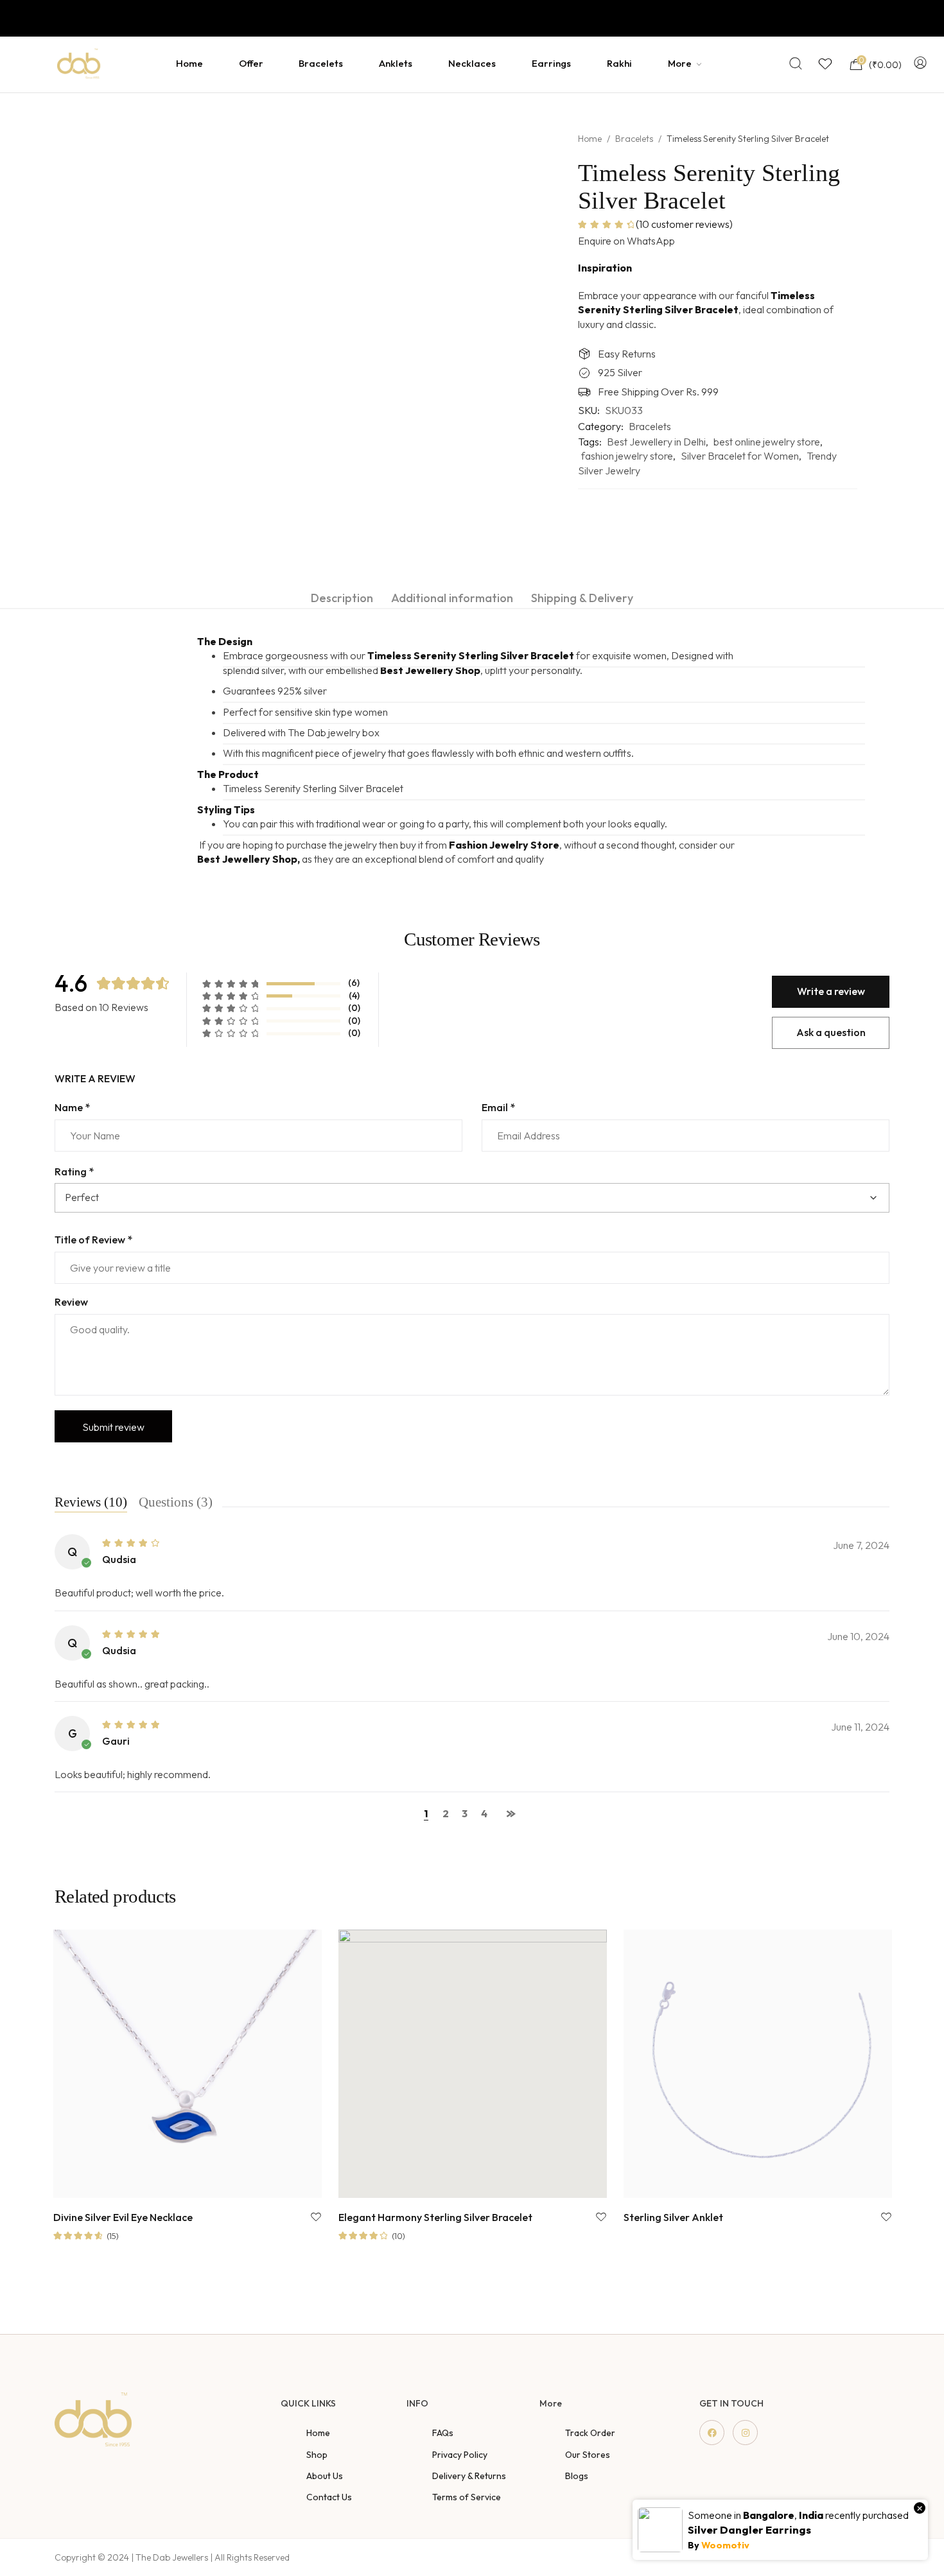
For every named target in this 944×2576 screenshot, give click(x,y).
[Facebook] (712, 2433)
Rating (74, 1171)
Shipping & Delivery (582, 598)
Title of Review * (93, 1240)
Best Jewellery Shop (430, 670)
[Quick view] (239, 2185)
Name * (72, 1107)
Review (71, 1302)
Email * (498, 1107)
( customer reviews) (684, 224)
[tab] (342, 598)
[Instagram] (745, 2433)
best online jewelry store (767, 442)
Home (590, 139)
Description (342, 598)
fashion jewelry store (627, 456)
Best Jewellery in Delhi (656, 442)
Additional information (452, 598)
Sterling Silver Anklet (673, 2218)
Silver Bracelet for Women (740, 456)
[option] (79, 132)
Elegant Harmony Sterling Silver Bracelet (435, 2218)
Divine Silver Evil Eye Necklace (123, 2218)
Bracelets (634, 139)
